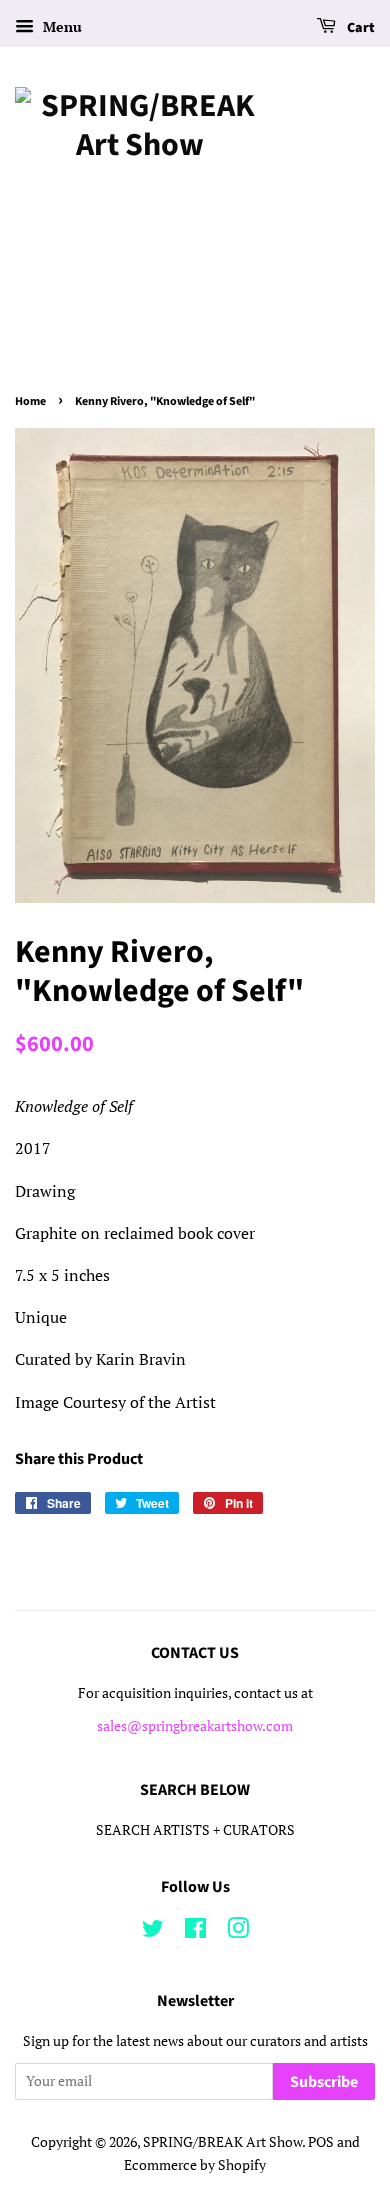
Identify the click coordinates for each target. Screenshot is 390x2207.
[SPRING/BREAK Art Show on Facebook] (195, 1932)
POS (321, 2142)
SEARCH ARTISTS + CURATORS (195, 1830)
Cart (359, 28)
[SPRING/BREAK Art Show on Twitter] (153, 1932)
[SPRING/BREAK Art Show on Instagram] (238, 1932)
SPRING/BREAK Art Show (222, 2142)
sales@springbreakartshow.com (195, 1726)
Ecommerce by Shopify (195, 2165)
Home (30, 401)
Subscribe (324, 2082)
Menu (60, 26)
